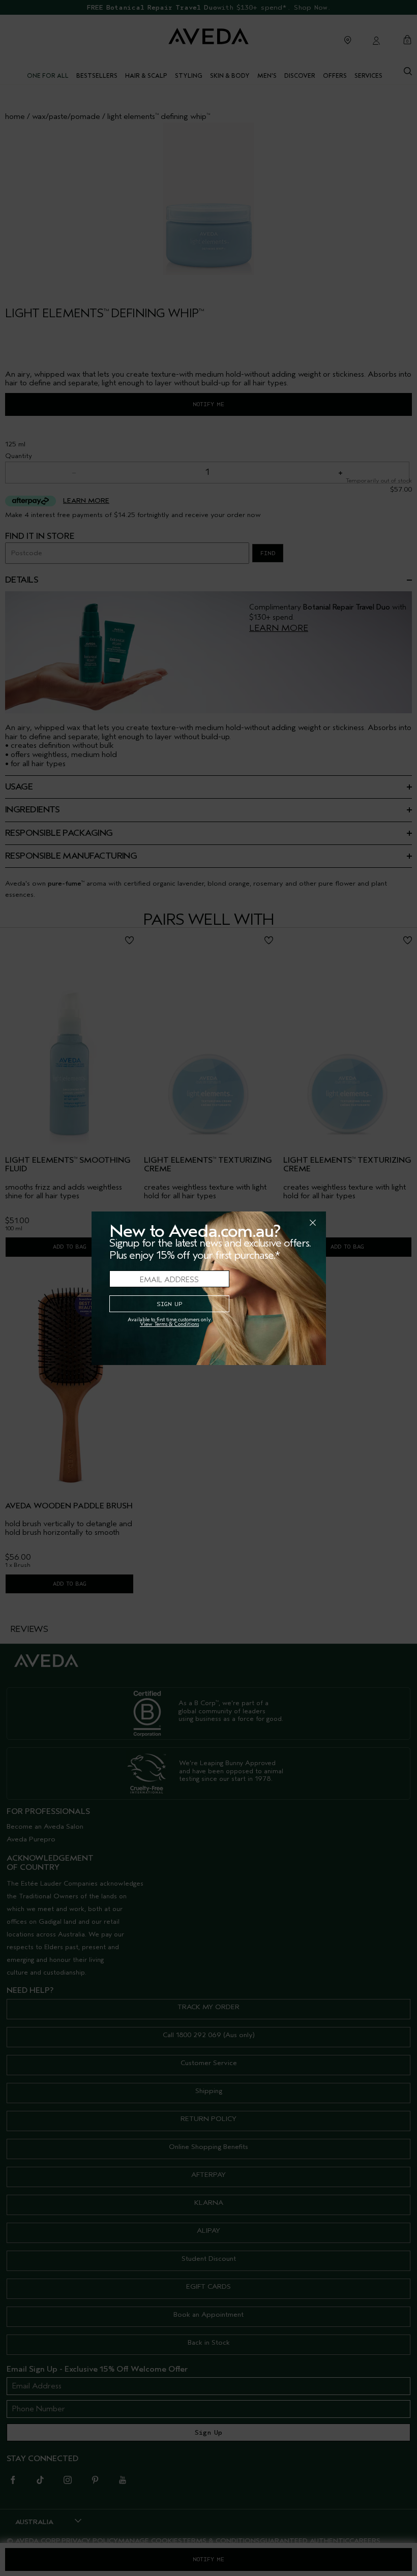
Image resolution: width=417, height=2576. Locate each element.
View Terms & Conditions (169, 1324)
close (286, 1223)
